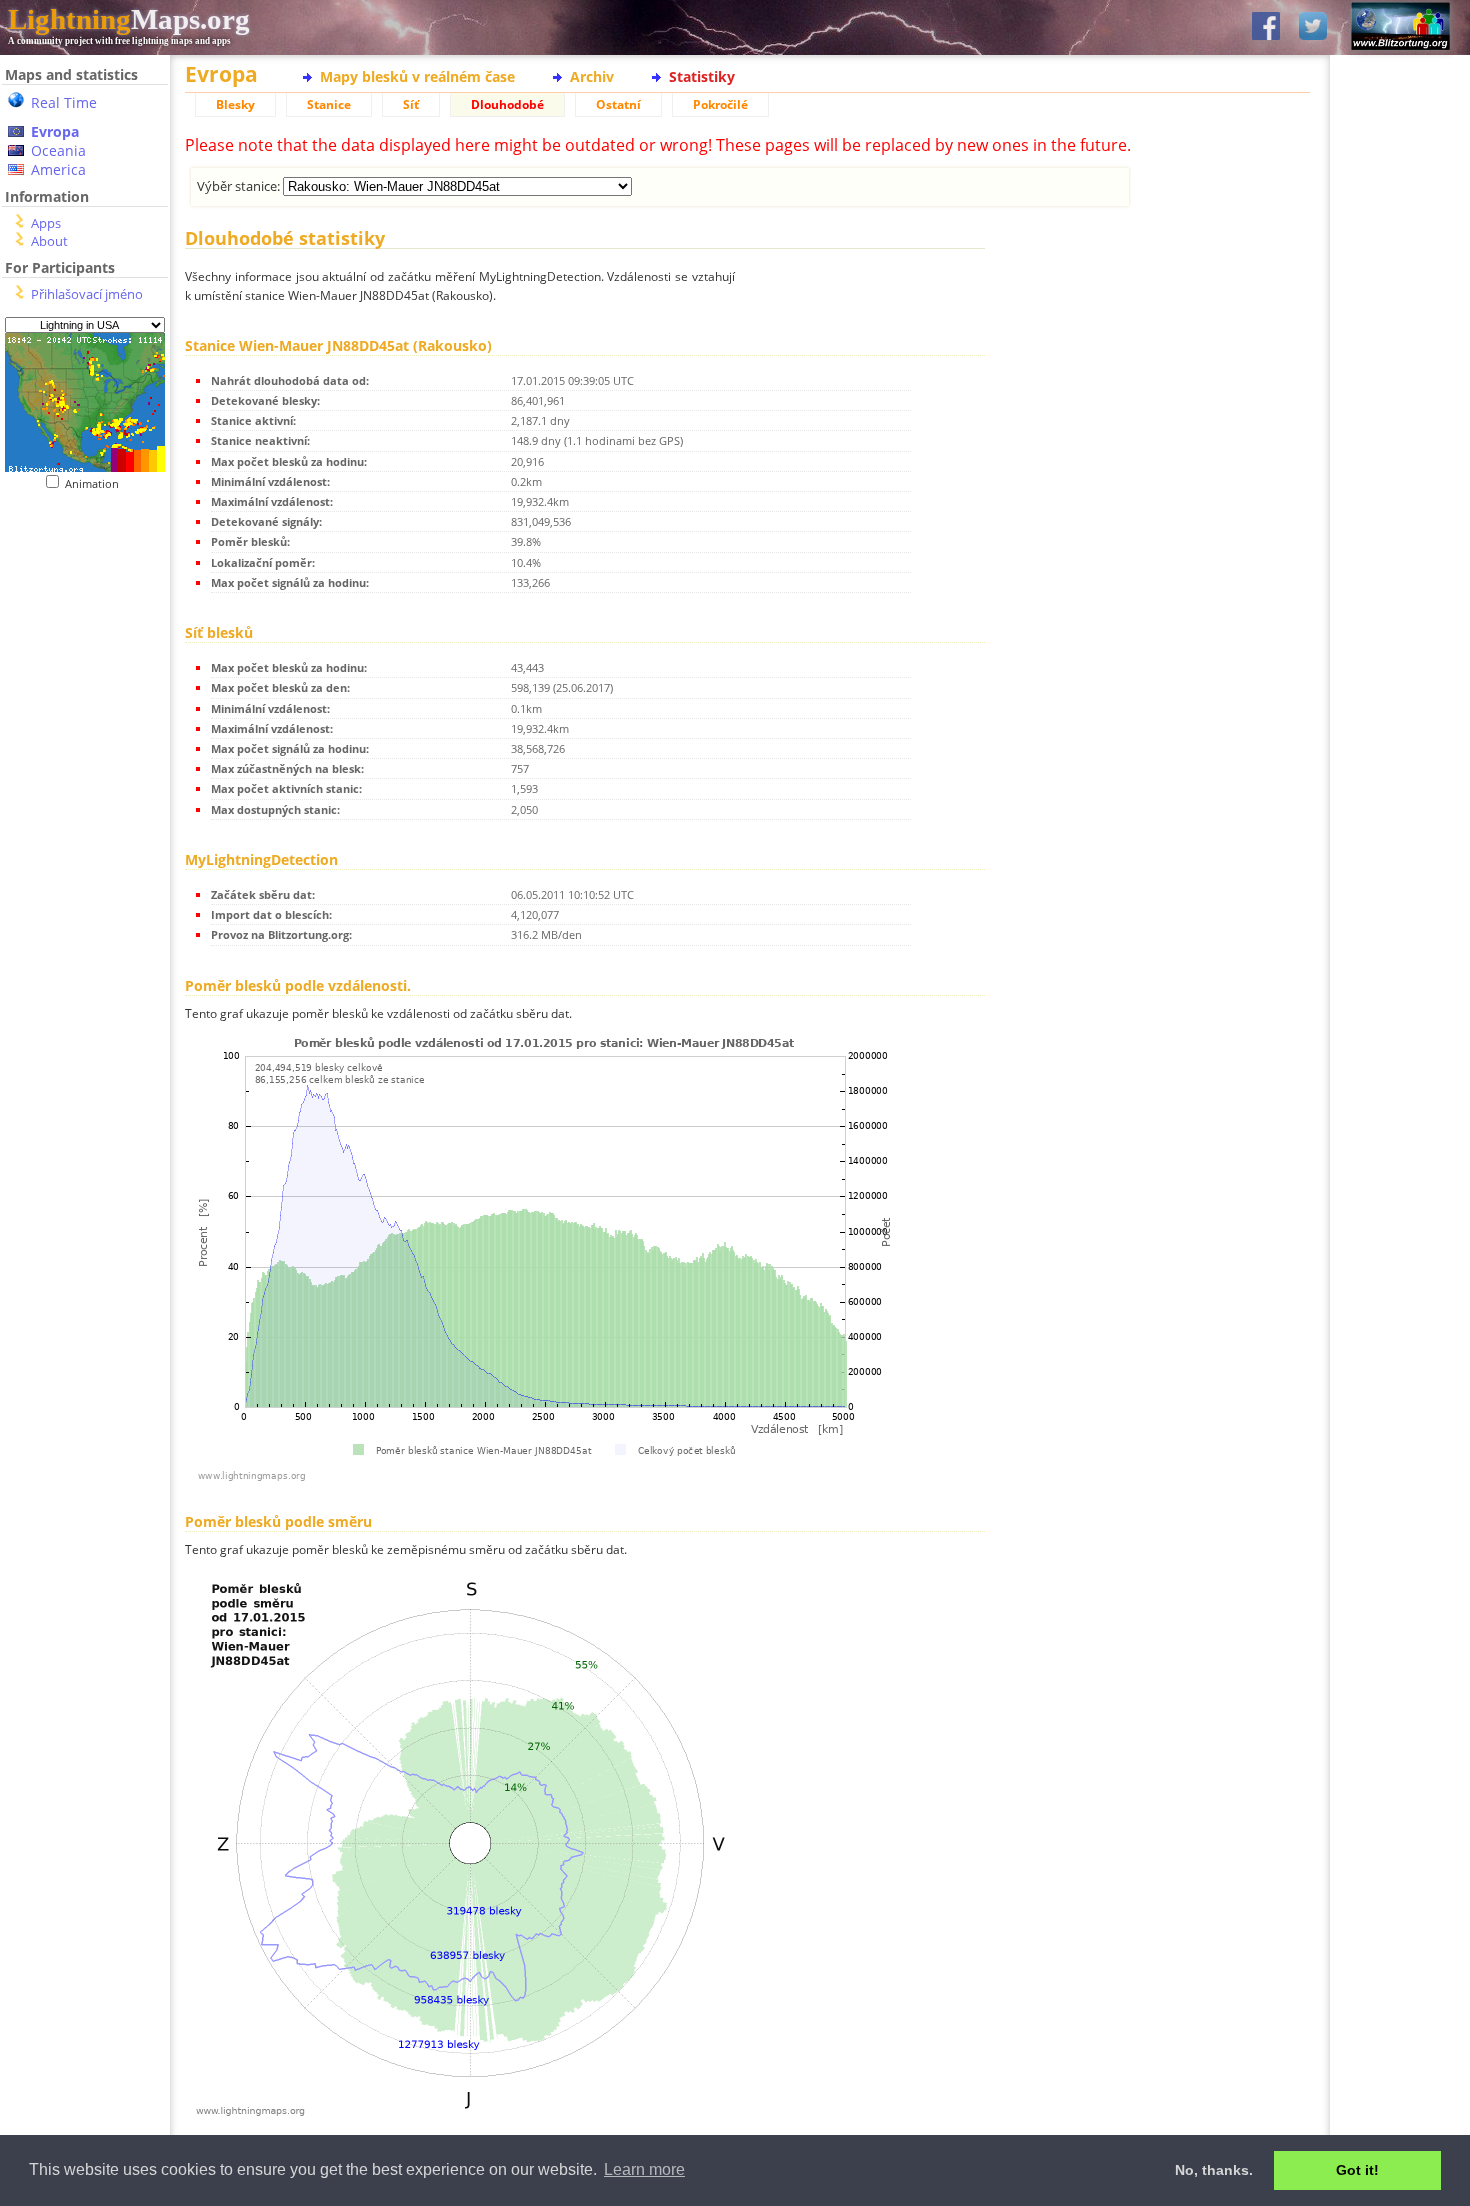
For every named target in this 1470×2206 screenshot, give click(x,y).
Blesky (235, 104)
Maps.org (129, 19)
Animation (96, 483)
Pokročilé (720, 104)
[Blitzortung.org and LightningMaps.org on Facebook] (1266, 27)
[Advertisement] (77, 613)
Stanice (329, 104)
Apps (46, 223)
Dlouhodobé (507, 104)
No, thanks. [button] (1214, 2170)
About (49, 241)
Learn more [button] (644, 2169)
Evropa (55, 131)
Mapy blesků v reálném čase (417, 76)
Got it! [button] (1357, 2170)
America (58, 169)
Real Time (64, 102)
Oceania (58, 150)
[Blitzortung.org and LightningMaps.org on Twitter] (1313, 27)
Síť (411, 104)
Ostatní (618, 104)
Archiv (592, 76)
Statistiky (702, 76)
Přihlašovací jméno (87, 294)
